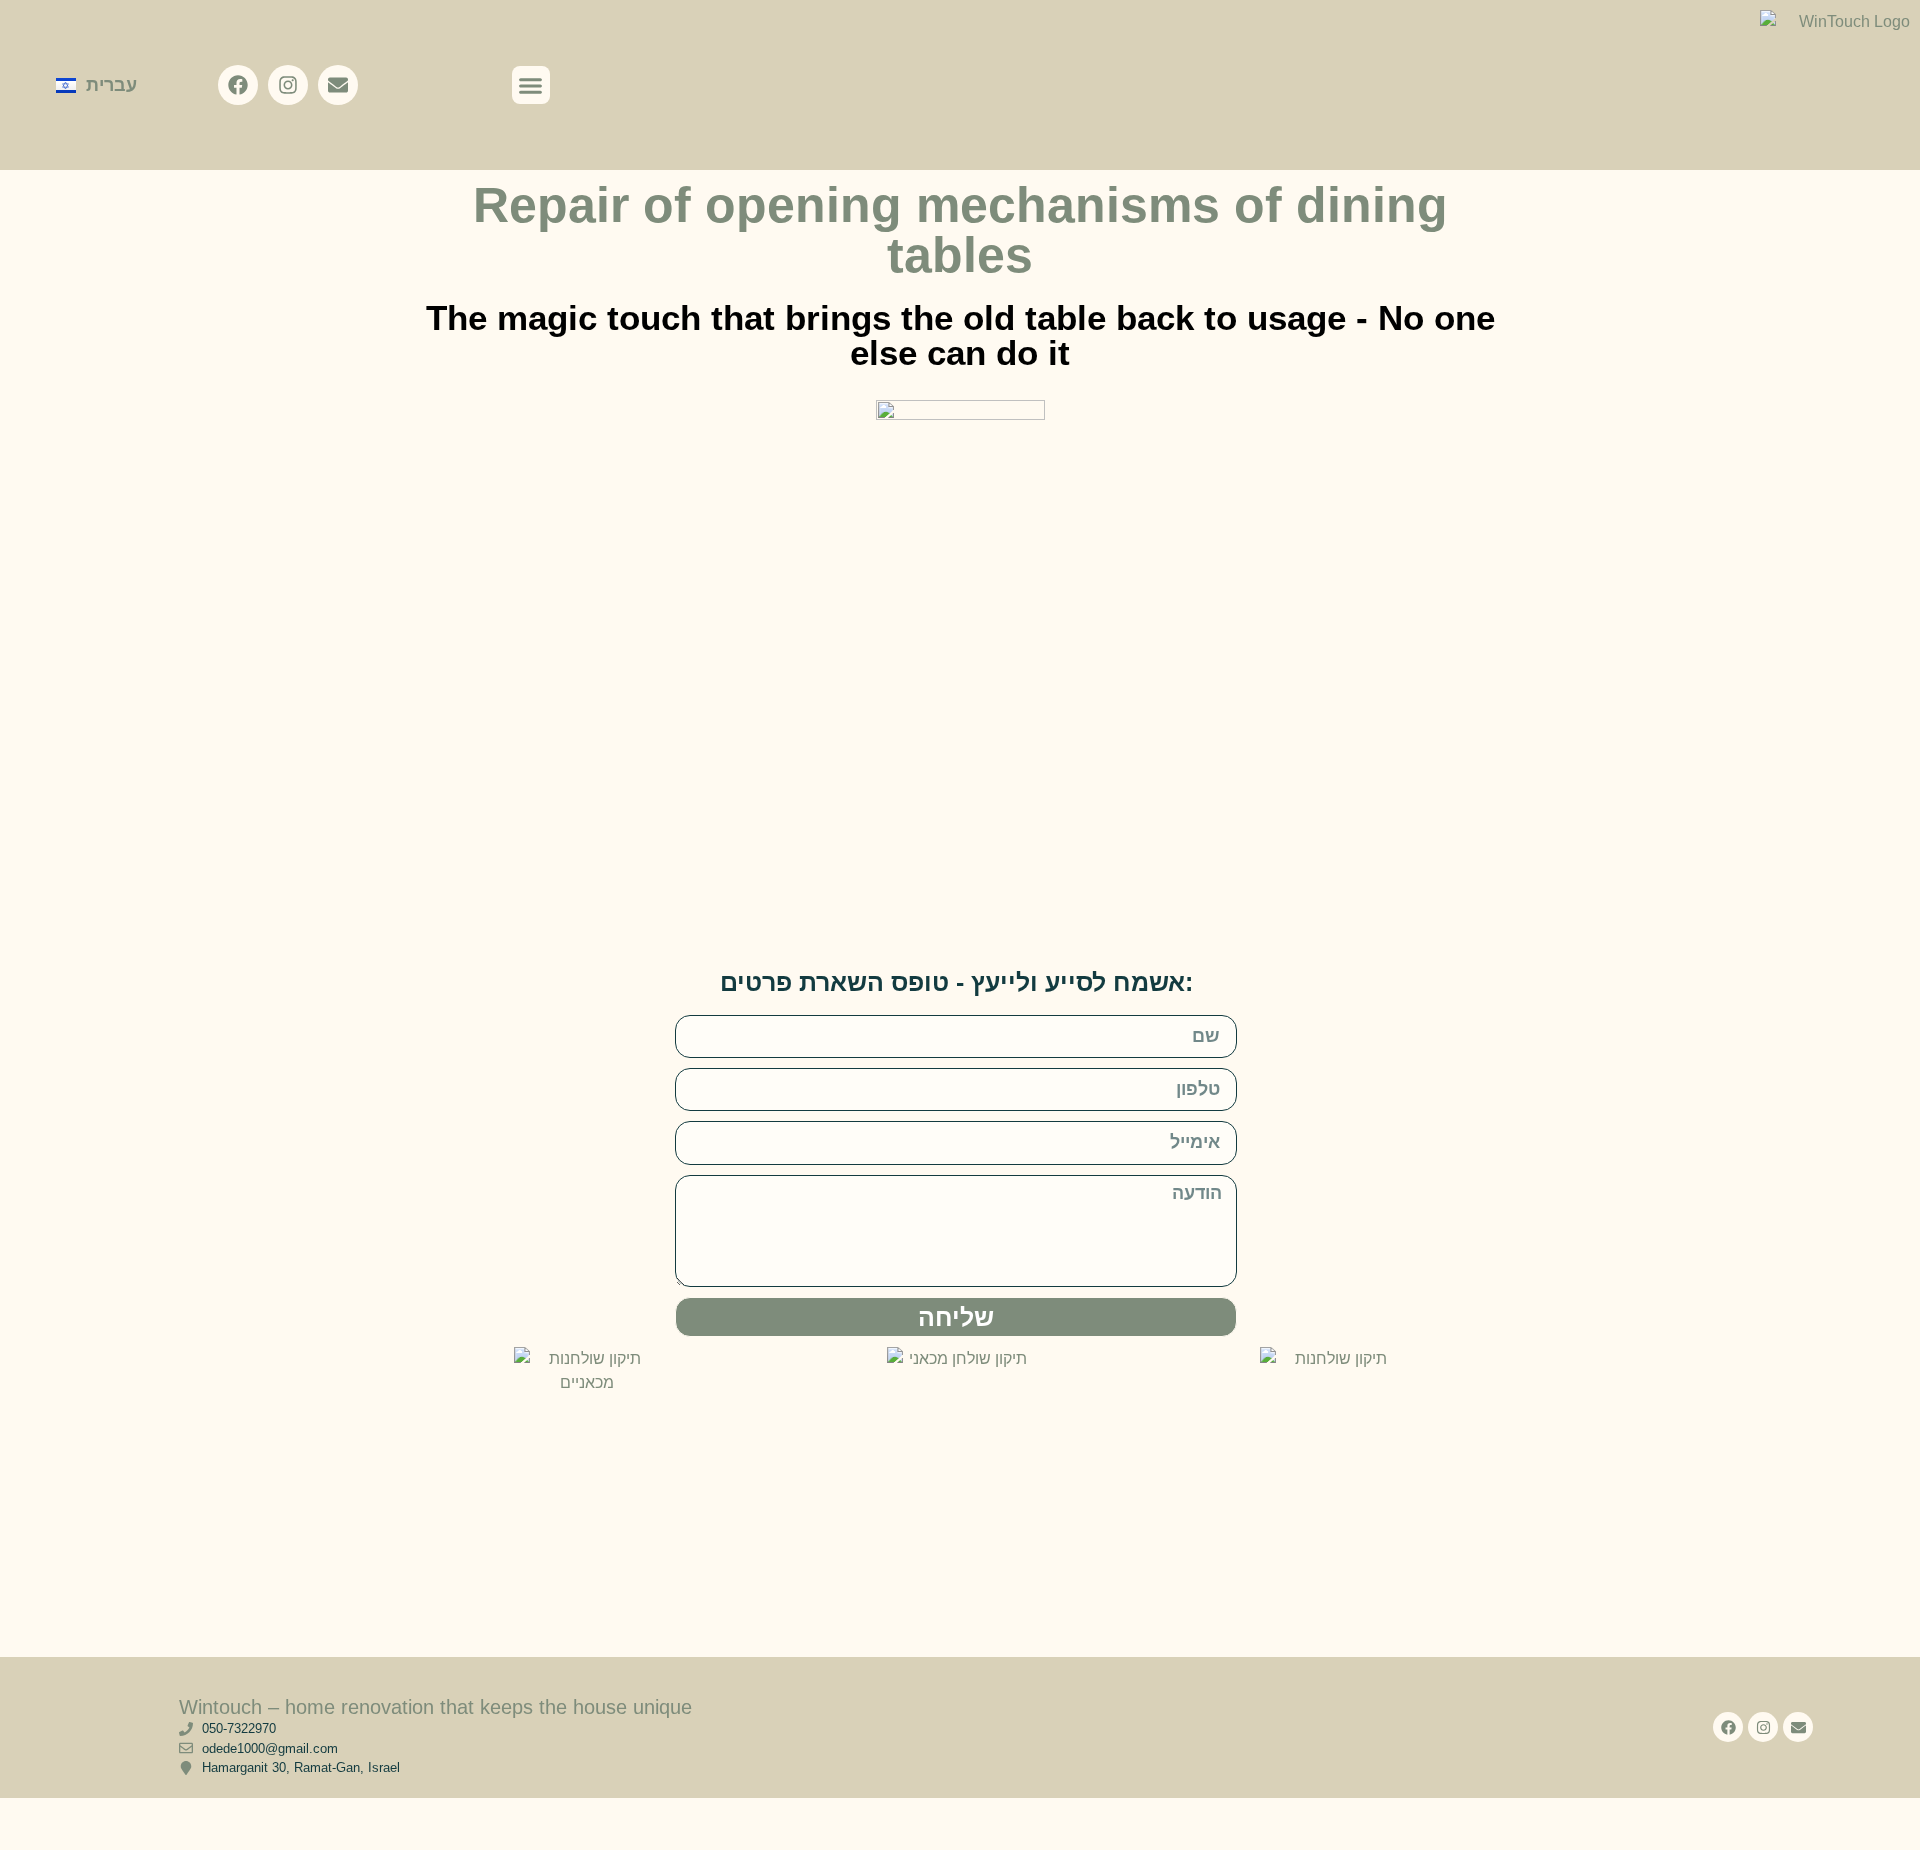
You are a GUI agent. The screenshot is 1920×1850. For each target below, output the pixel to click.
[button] (531, 85)
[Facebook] (238, 85)
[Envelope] (338, 85)
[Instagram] (288, 85)
